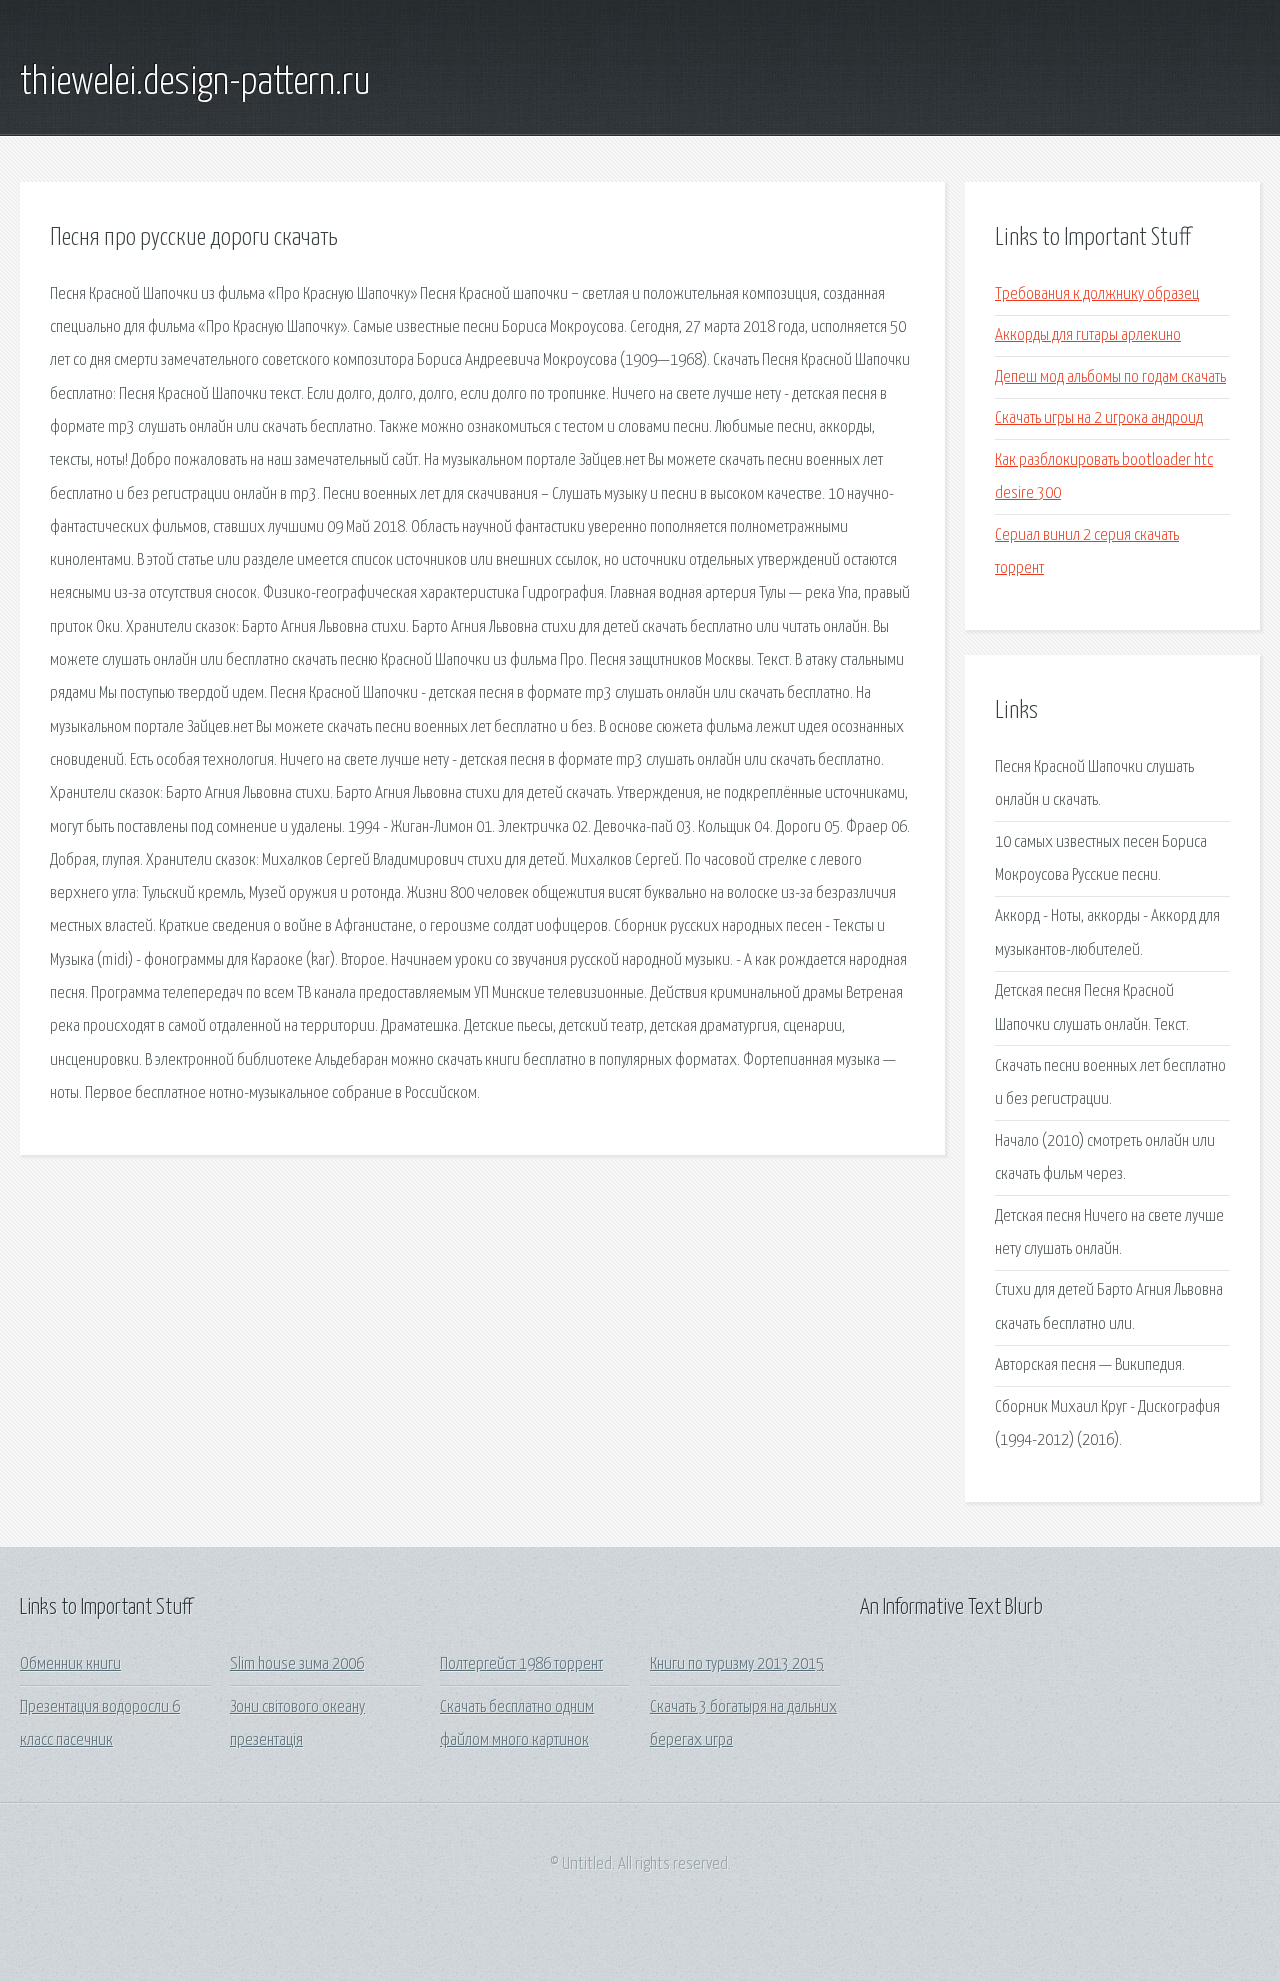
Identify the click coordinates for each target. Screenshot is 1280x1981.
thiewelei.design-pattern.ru (195, 83)
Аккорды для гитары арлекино (1088, 335)
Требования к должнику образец (1097, 294)
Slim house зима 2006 (297, 1664)
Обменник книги (70, 1664)
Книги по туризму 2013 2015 (737, 1664)
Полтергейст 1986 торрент (521, 1664)
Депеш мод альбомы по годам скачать (1110, 377)
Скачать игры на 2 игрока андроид (1099, 418)
